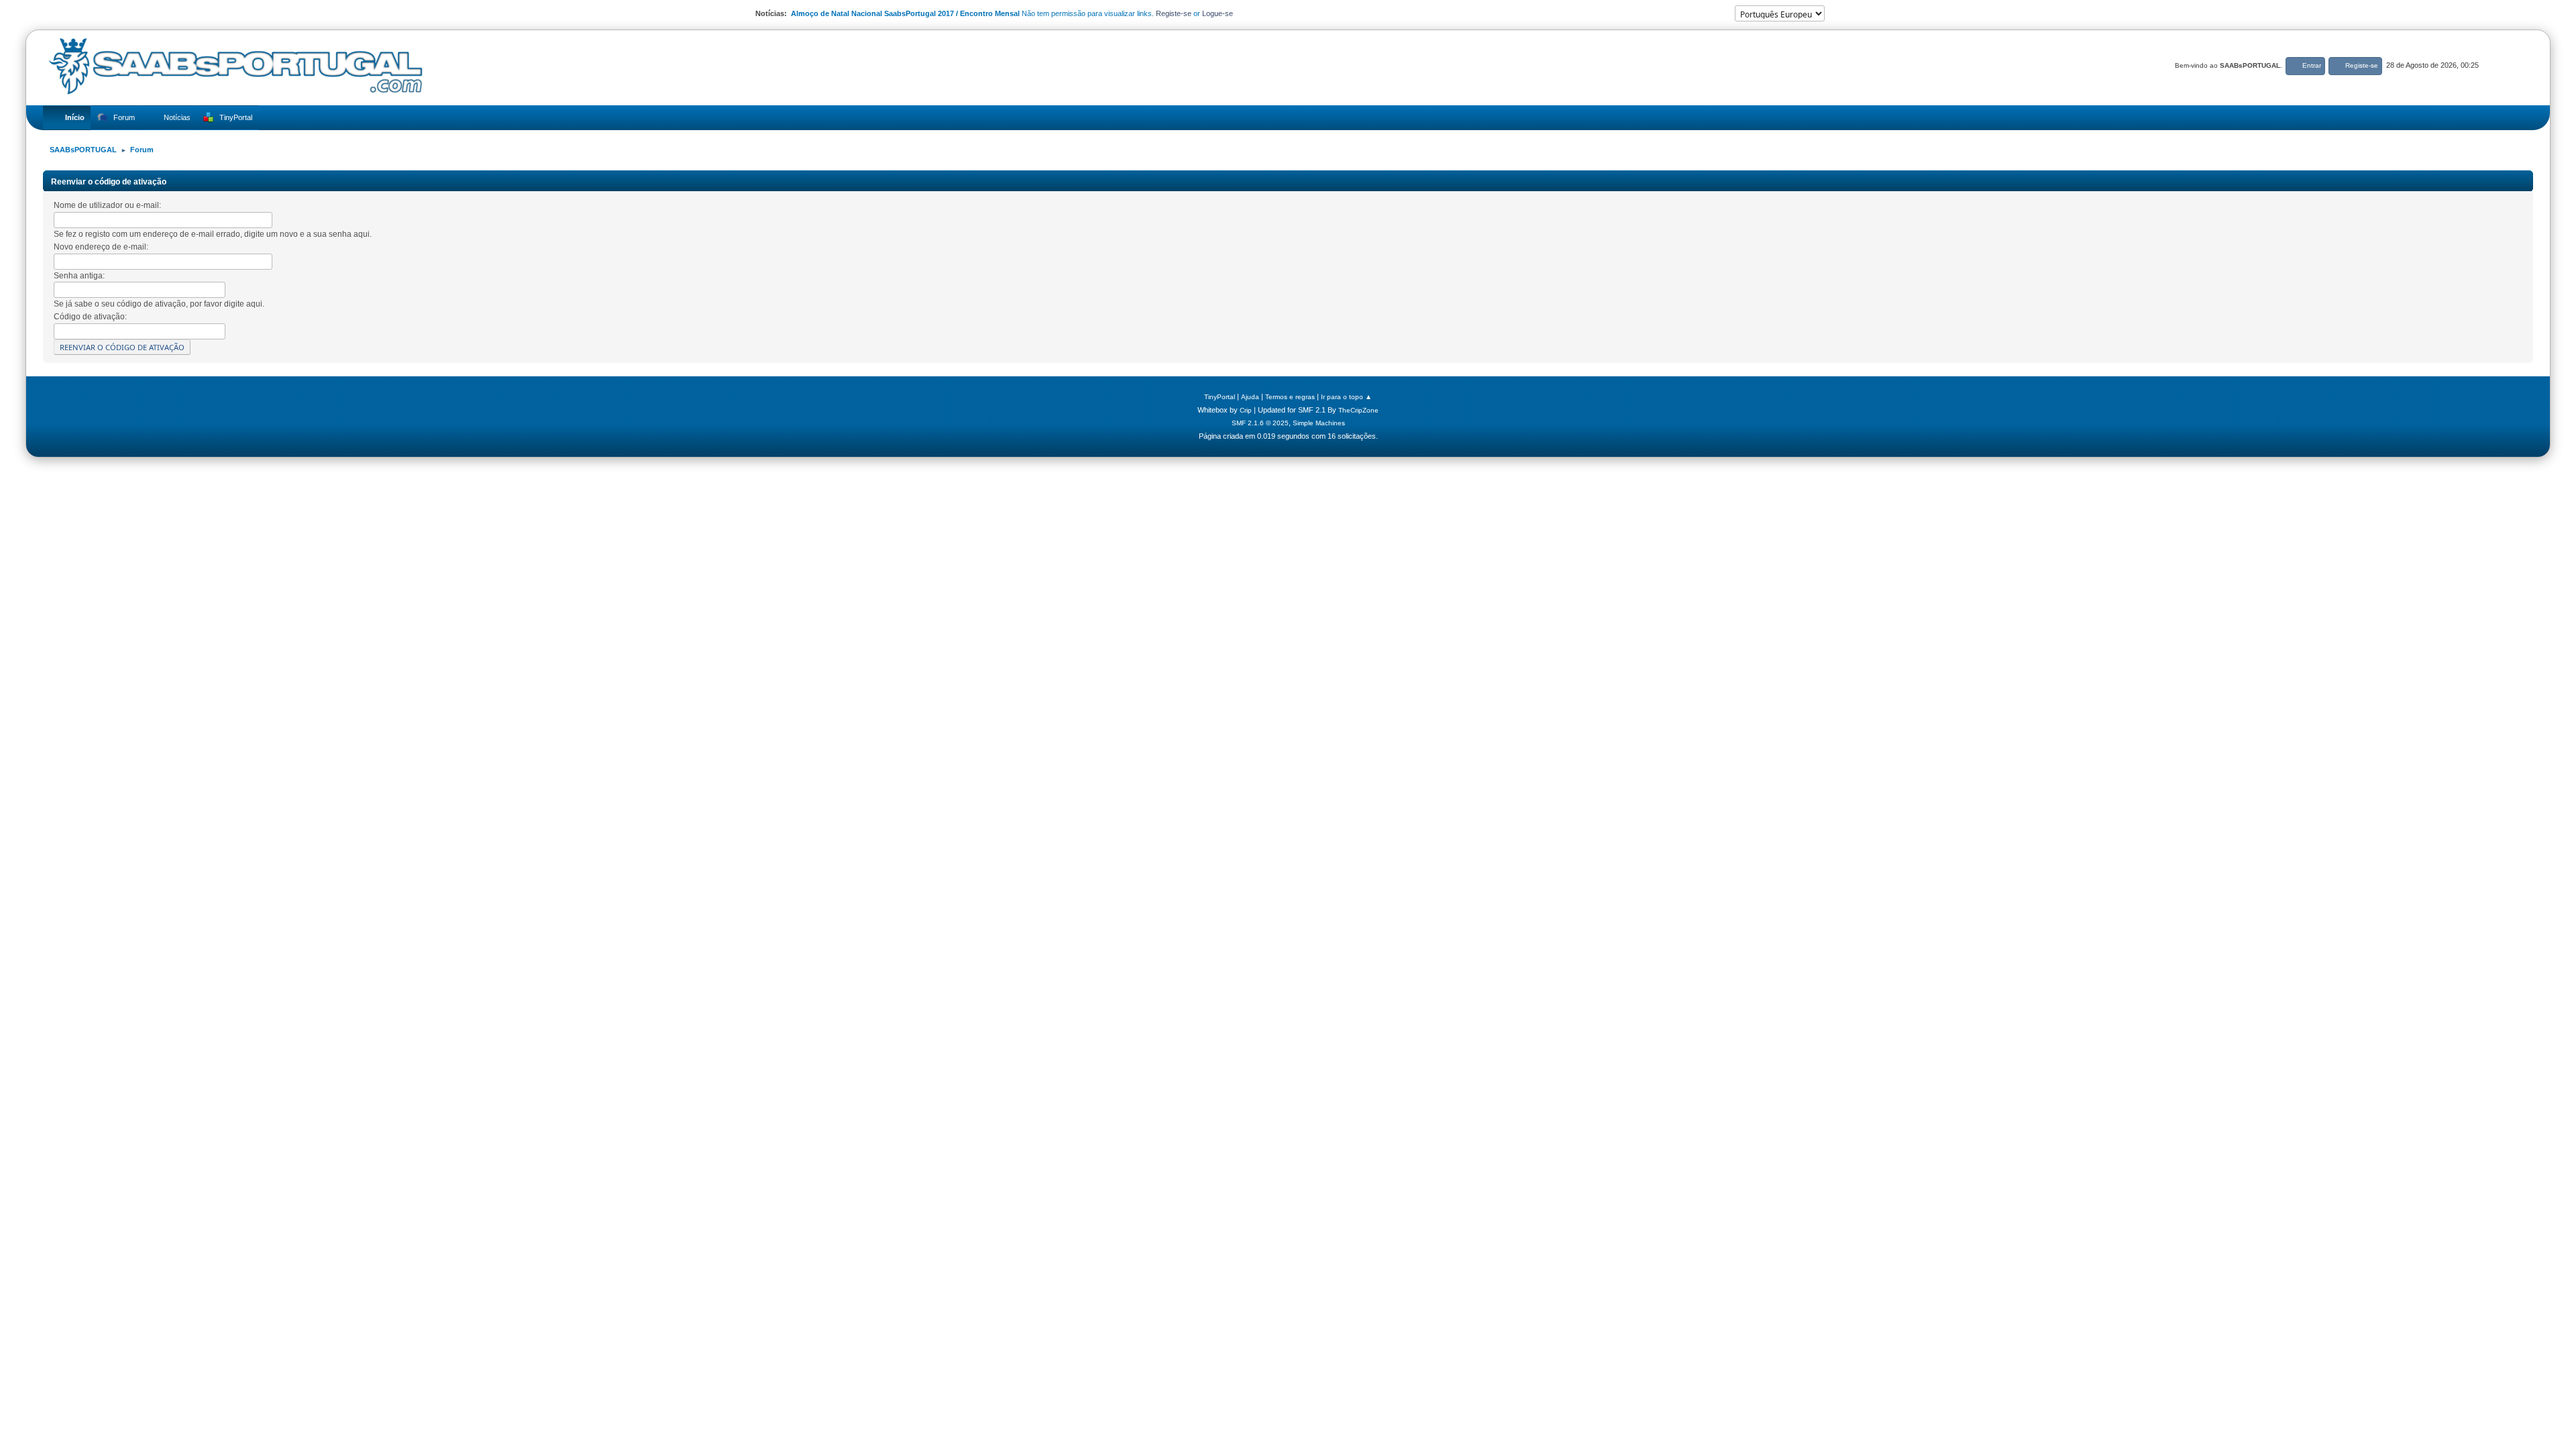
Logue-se (1218, 13)
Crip (1246, 410)
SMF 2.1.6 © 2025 (1260, 423)
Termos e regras (1290, 397)
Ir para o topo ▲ (1346, 397)
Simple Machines (1319, 423)
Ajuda (1250, 397)
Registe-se (1174, 13)
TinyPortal (1220, 397)
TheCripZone (1358, 410)
